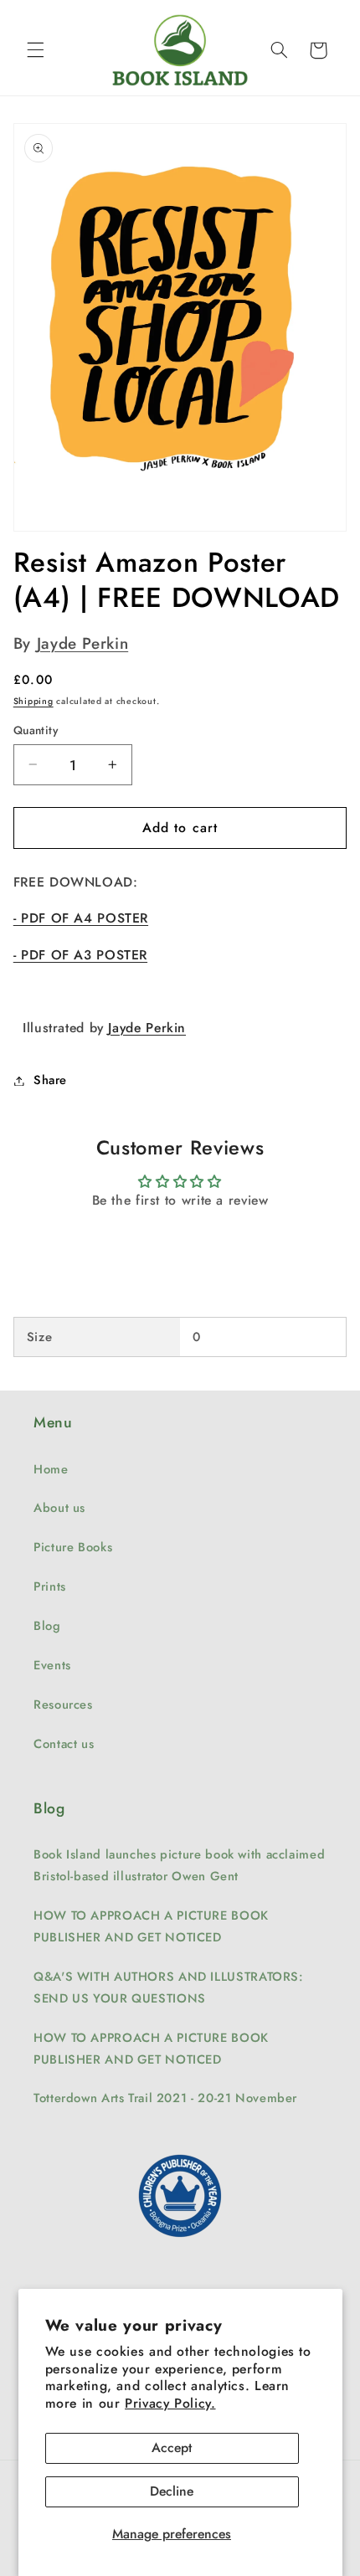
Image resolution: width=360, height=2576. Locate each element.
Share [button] (50, 1080)
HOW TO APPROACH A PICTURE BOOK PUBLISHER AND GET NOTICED (151, 1926)
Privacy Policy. (170, 2403)
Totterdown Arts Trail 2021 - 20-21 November (165, 2098)
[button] (35, 50)
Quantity (36, 730)
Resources (63, 1704)
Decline (172, 2491)
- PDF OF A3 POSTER (80, 955)
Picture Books (73, 1547)
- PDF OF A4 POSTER (81, 918)
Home (51, 1469)
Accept (172, 2447)
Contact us (64, 1744)
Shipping (33, 701)
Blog (47, 1626)
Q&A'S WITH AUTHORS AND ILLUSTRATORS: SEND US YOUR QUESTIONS (169, 1987)
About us (59, 1508)
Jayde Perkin (83, 643)
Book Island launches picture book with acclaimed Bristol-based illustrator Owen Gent (179, 1865)
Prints (50, 1586)
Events (52, 1665)
